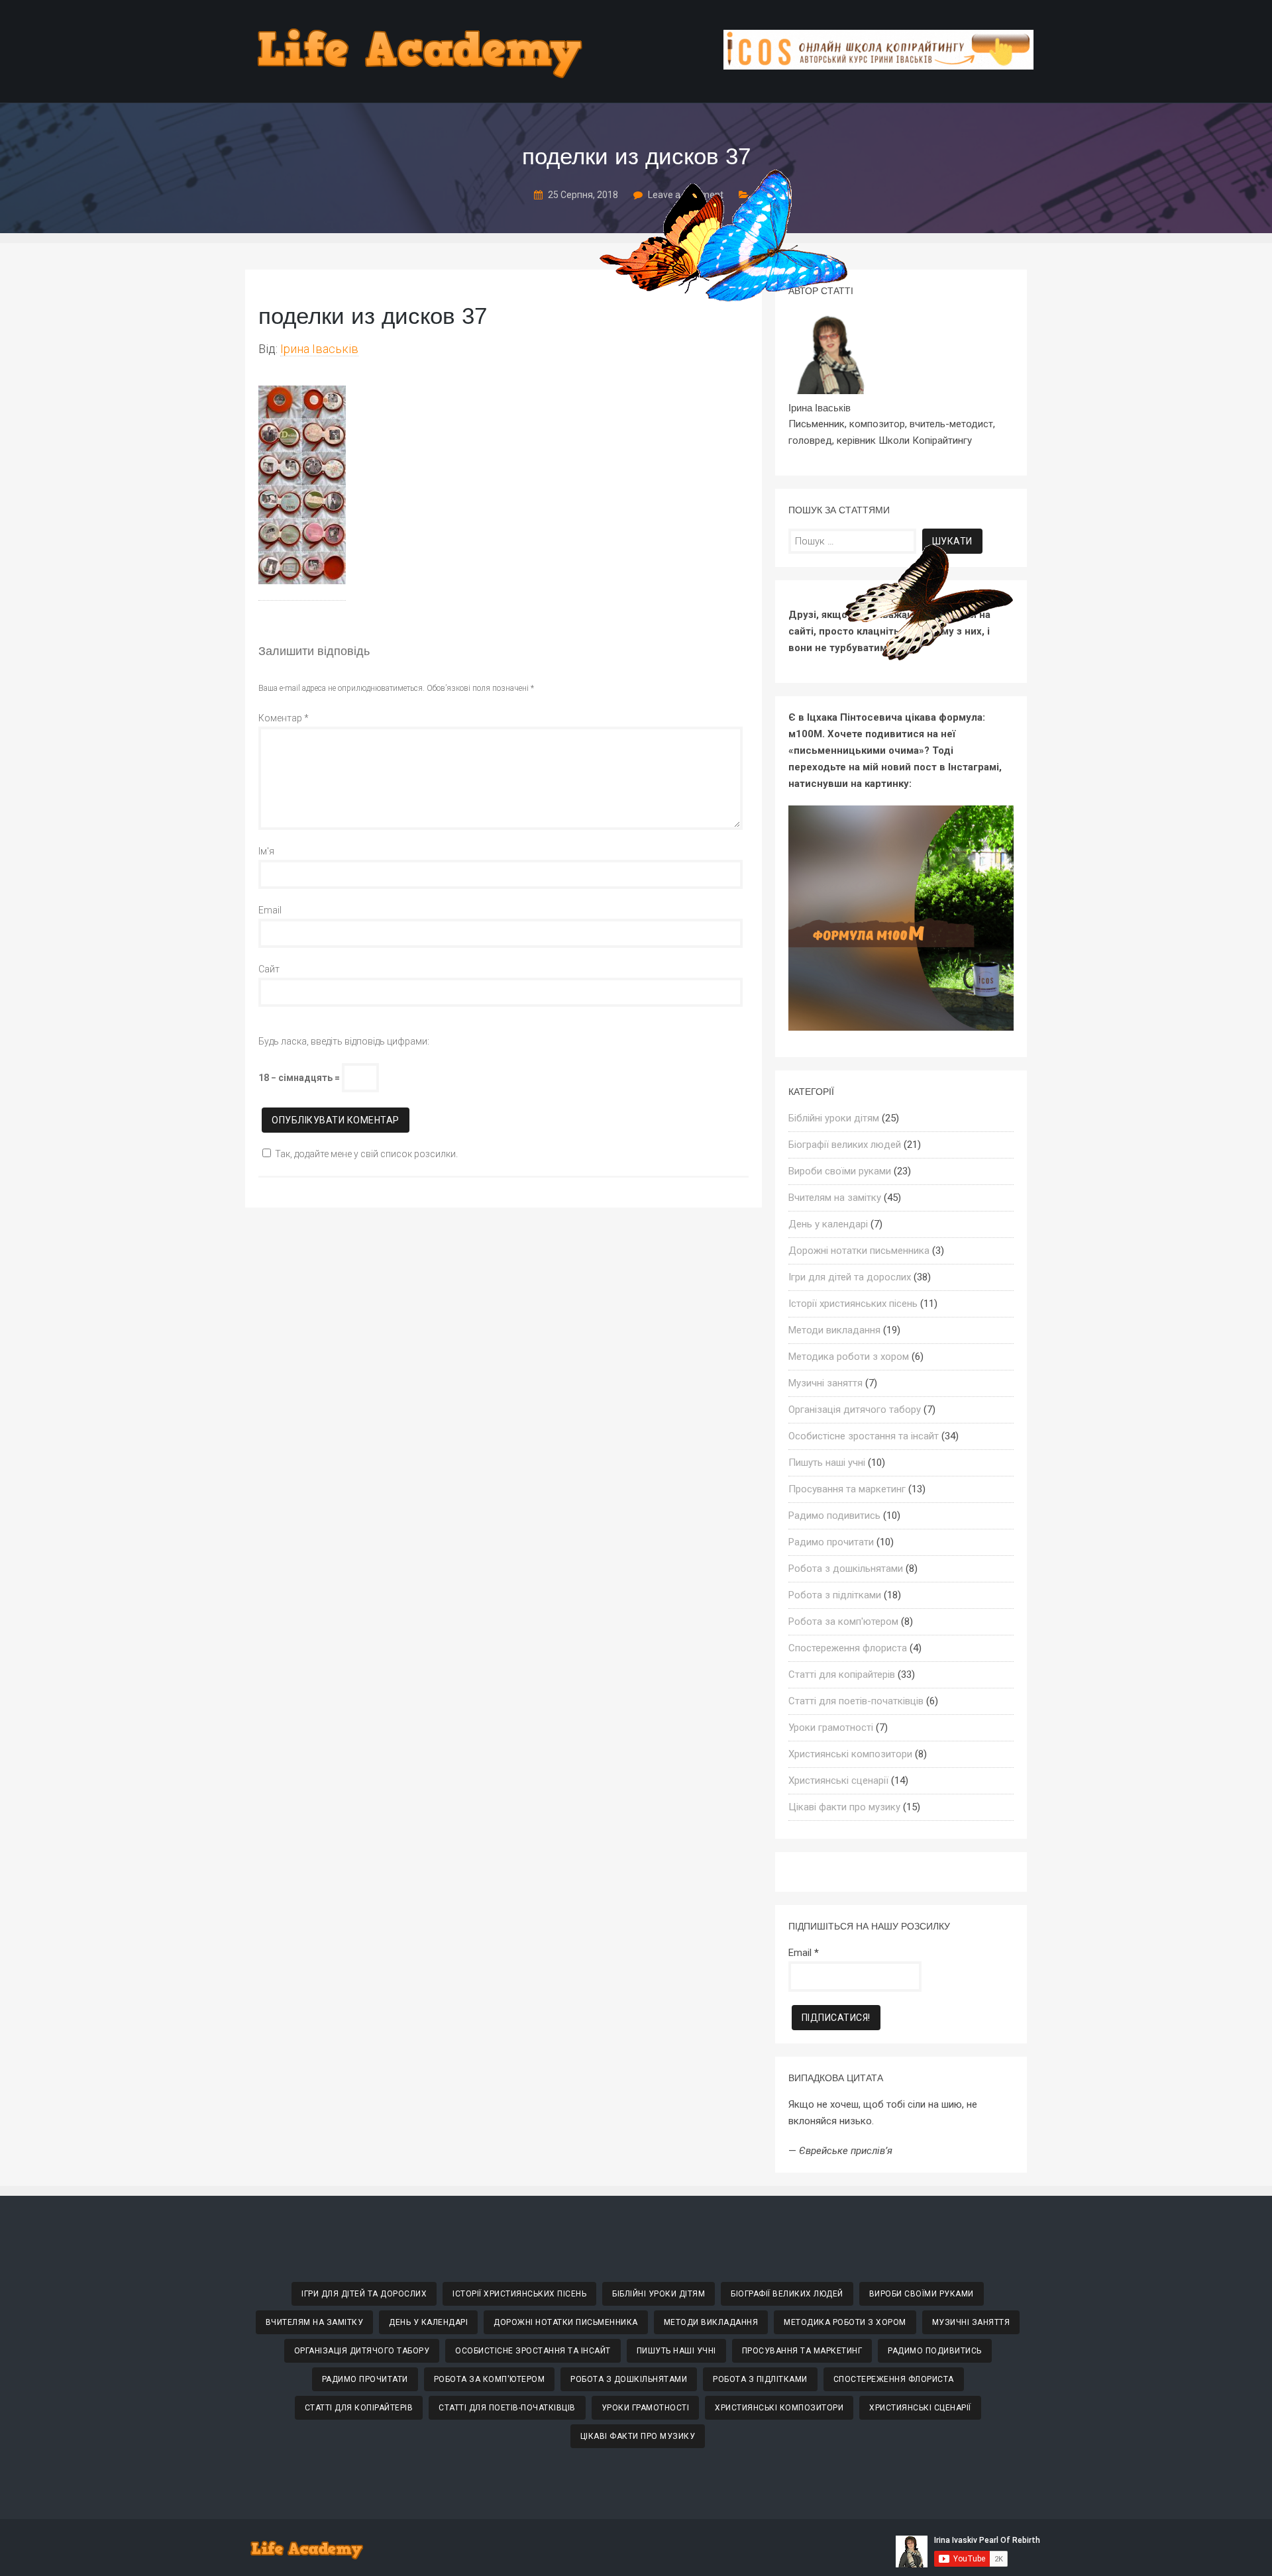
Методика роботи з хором (849, 1357)
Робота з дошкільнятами (846, 1569)
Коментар (284, 718)
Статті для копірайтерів (842, 1674)
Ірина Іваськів (319, 349)
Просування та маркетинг (847, 1489)
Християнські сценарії (838, 1780)
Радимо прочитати (831, 1542)
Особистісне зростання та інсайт (864, 1436)
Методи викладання (834, 1330)
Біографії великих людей (845, 1145)
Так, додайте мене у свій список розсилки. (366, 1154)
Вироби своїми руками (840, 1171)
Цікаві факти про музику (844, 1807)
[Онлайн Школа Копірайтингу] (878, 66)
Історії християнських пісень (853, 1304)
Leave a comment (686, 195)
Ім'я (266, 851)
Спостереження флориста (848, 1648)
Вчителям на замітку (835, 1198)
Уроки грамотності (831, 1727)
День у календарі (828, 1224)
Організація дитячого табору (855, 1410)
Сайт (269, 969)
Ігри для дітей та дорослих (850, 1277)
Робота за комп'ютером (843, 1622)
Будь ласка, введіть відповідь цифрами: (344, 1041)
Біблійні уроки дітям (834, 1118)
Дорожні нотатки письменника (859, 1251)
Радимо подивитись (834, 1516)
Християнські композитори (850, 1754)
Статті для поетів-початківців (856, 1701)
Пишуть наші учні (827, 1463)
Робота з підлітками (835, 1595)
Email (270, 910)
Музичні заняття (825, 1383)
